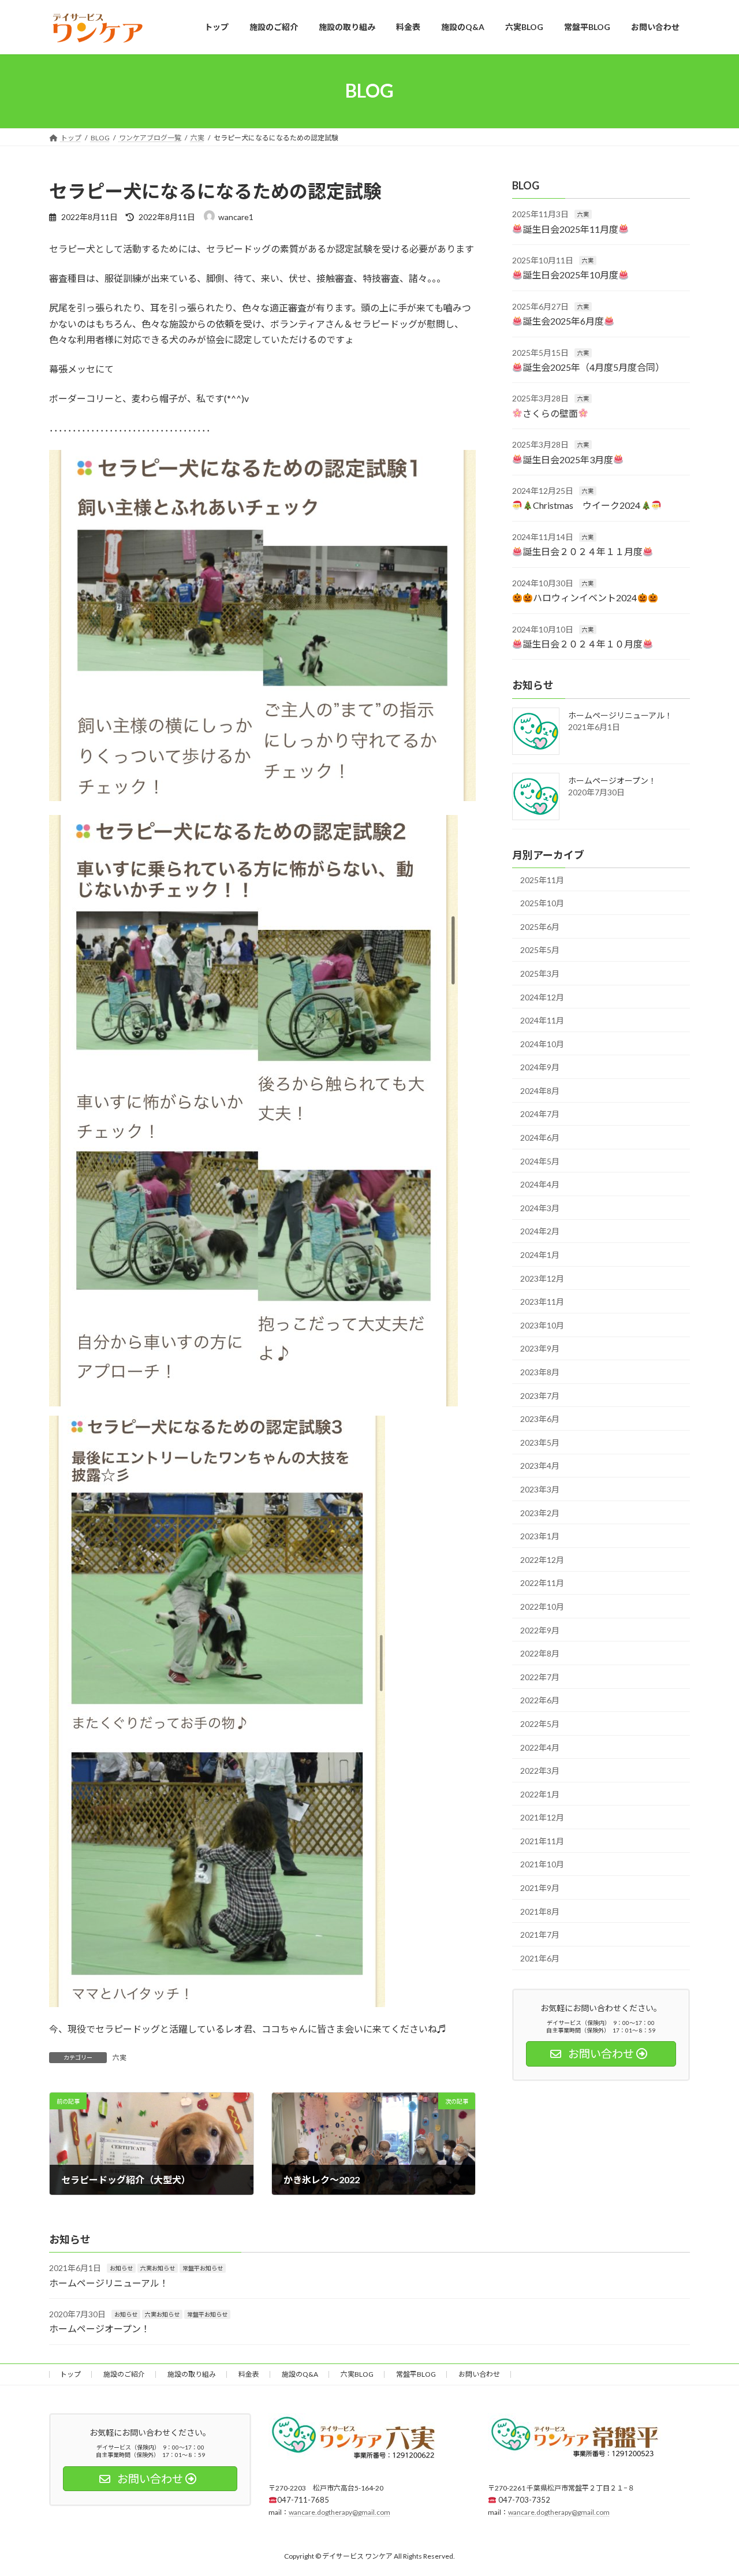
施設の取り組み (192, 2374)
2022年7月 (540, 1676)
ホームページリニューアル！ (620, 715)
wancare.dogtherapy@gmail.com (339, 2512)
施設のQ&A (300, 2374)
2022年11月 (542, 1583)
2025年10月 (542, 903)
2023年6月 (540, 1419)
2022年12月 (542, 1559)
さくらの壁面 (550, 413)
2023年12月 (542, 1278)
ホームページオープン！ (612, 780)
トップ (70, 2374)
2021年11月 (542, 1840)
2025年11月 (542, 879)
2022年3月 (540, 1771)
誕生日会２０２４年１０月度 (583, 644)
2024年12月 (542, 997)
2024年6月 (540, 1138)
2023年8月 (540, 1372)
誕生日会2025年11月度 (570, 228)
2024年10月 (542, 1043)
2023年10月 (542, 1325)
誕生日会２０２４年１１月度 (583, 551)
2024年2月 (540, 1231)
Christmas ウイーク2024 (587, 505)
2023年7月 (540, 1395)
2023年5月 (540, 1442)
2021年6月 (540, 1958)
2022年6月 (540, 1700)
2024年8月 (540, 1090)
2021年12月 (542, 1817)
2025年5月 (540, 950)
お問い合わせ (479, 2374)
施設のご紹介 (124, 2374)
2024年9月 (540, 1067)
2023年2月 (540, 1512)
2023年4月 (540, 1466)
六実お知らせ (158, 2268)
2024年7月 (540, 1114)
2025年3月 (540, 974)
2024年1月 (540, 1255)
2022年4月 (540, 1747)
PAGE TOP (710, 2488)
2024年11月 (542, 1020)
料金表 (249, 2374)
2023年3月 (540, 1489)
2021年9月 (540, 1888)
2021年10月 (542, 1864)
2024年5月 (540, 1161)
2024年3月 (540, 1207)
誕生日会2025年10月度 (570, 275)
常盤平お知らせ (203, 2268)
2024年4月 (540, 1184)
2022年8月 (540, 1653)
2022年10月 (542, 1607)
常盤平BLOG (416, 2374)
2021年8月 (540, 1911)
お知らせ (121, 2268)
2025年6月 (540, 926)
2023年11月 (542, 1302)
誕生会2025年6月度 (563, 321)
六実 (120, 2058)
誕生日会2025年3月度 (568, 459)
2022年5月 (540, 1724)
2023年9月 (540, 1348)
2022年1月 (540, 1794)
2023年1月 (540, 1536)
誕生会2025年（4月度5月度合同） (594, 367)
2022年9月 (540, 1630)
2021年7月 (540, 1935)
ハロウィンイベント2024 (585, 598)
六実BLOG (357, 2374)
